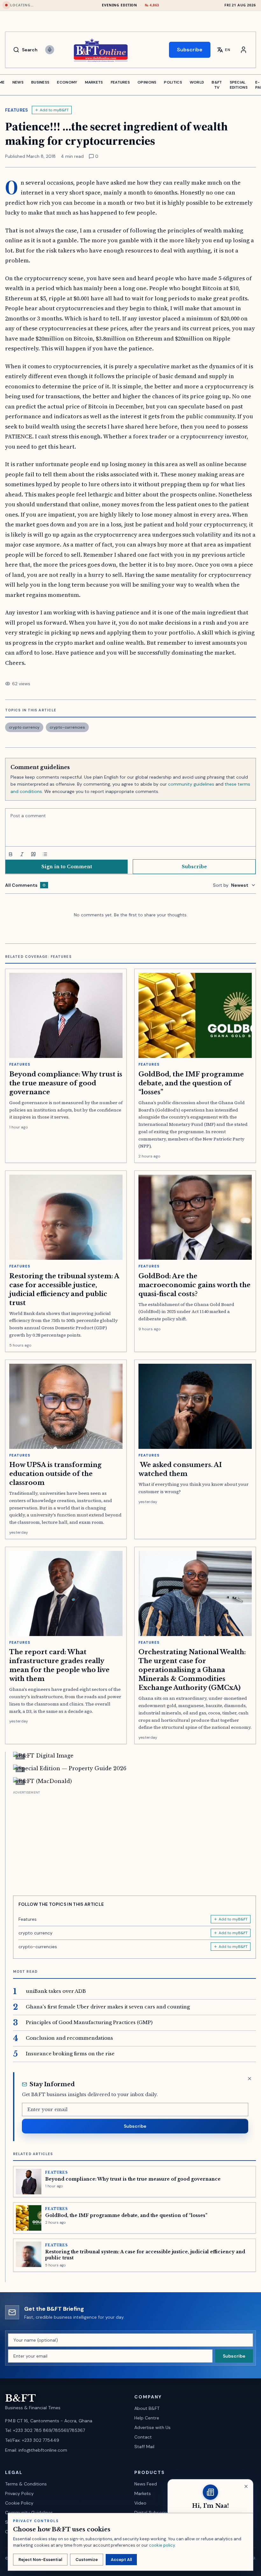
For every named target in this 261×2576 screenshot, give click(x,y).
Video (140, 2503)
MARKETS (94, 82)
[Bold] (11, 854)
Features (17, 110)
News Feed (146, 2484)
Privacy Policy (19, 2493)
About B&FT (147, 2408)
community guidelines (191, 784)
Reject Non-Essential (40, 2560)
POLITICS (173, 82)
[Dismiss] (250, 2079)
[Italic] (22, 854)
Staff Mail (144, 2447)
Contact (143, 2437)
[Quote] (33, 854)
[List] (45, 854)
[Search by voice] (50, 50)
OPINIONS (147, 82)
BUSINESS (40, 82)
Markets (143, 2493)
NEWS (18, 82)
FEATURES (120, 82)
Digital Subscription (155, 2513)
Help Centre (147, 2418)
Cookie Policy (19, 2503)
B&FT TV (217, 85)
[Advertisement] (134, 1841)
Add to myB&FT (54, 110)
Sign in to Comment (67, 867)
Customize (87, 2560)
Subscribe (190, 50)
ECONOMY (67, 82)
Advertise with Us (152, 2427)
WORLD (197, 82)
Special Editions (239, 85)
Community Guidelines (29, 2513)
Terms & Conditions (26, 2484)
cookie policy (162, 2545)
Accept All (121, 2560)
